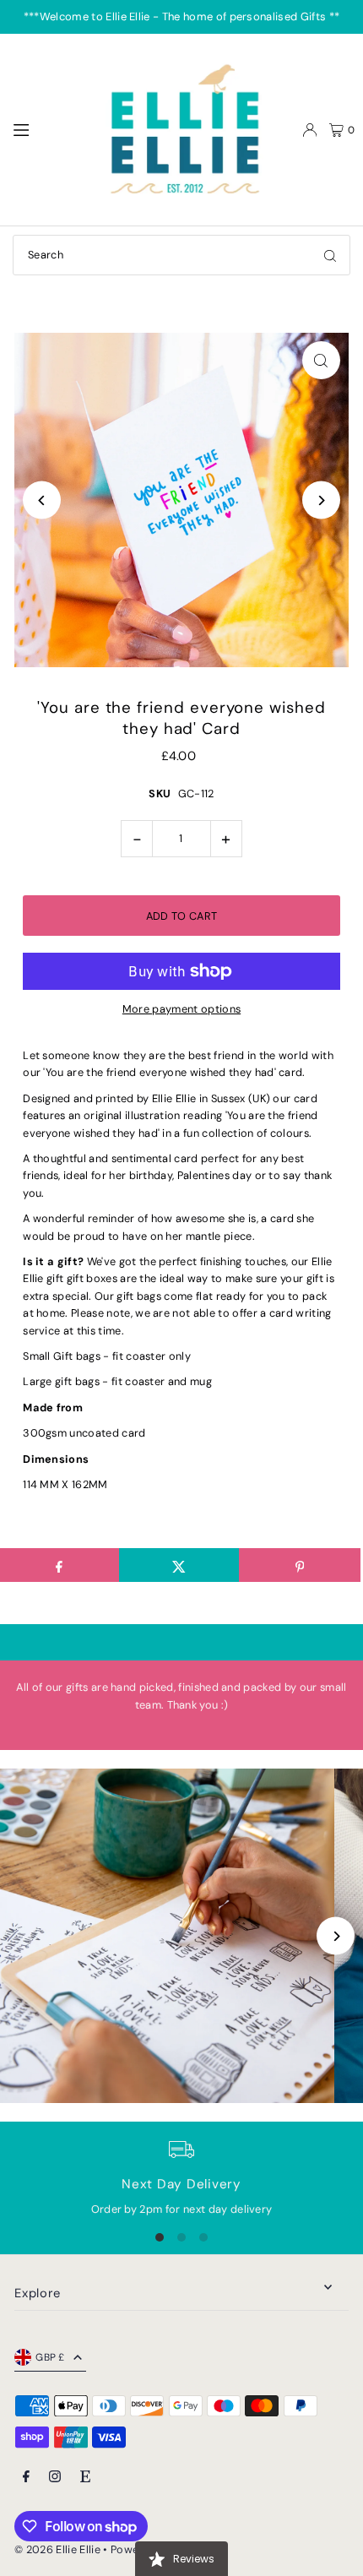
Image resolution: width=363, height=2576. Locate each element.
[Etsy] (85, 2478)
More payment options (181, 1009)
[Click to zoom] (321, 360)
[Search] (330, 255)
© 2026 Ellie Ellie (59, 2549)
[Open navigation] (48, 129)
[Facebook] (26, 2478)
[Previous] (42, 500)
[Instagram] (55, 2478)
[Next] (321, 500)
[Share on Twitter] (179, 1565)
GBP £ (50, 2357)
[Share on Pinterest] (299, 1565)
